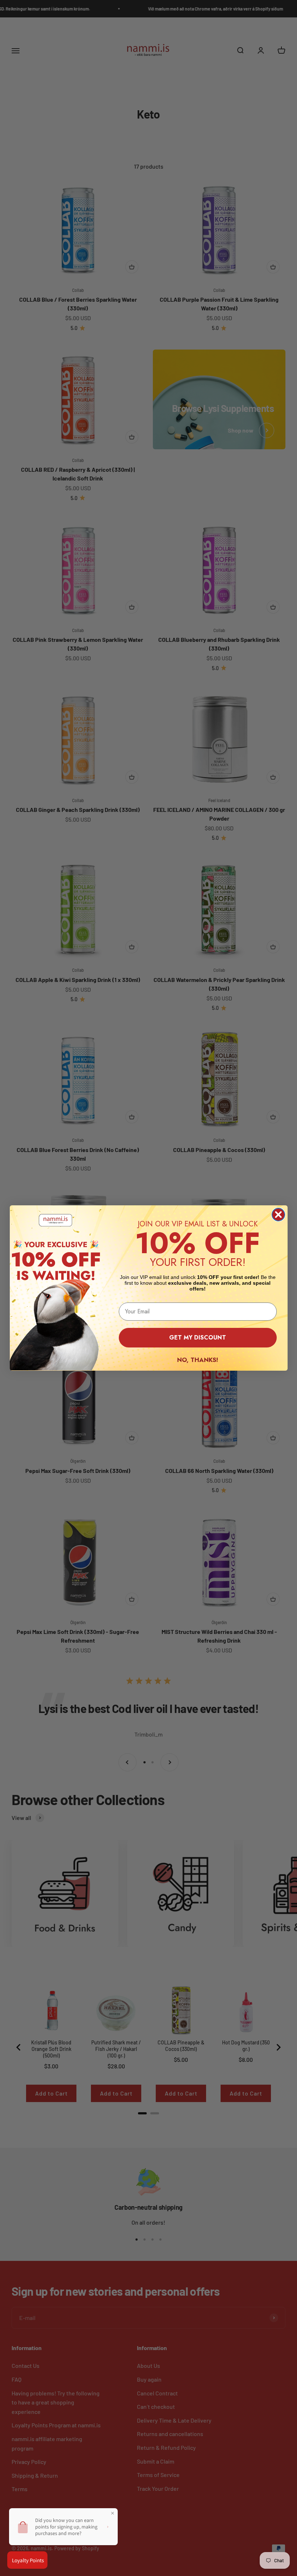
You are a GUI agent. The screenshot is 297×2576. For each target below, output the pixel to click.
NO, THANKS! (198, 1360)
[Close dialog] (278, 1215)
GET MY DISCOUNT (198, 1337)
